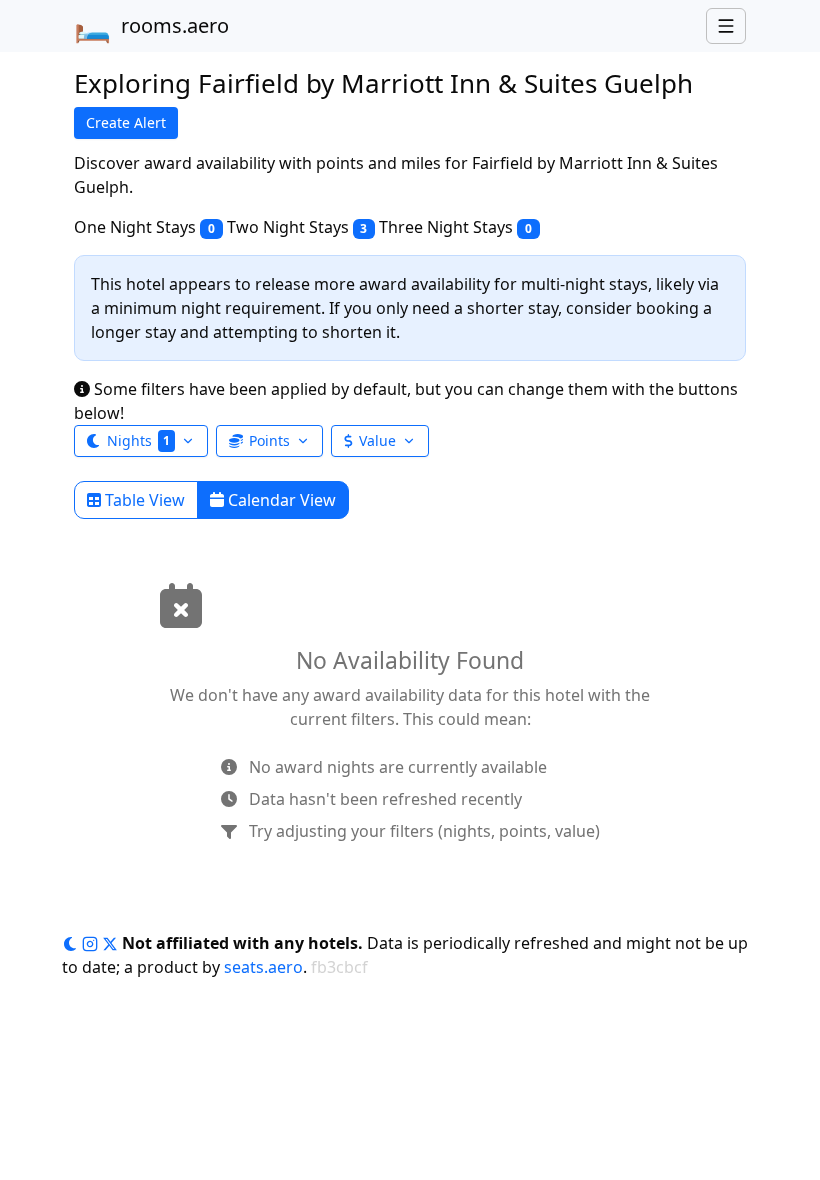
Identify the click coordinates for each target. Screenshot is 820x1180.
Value (377, 440)
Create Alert (126, 122)
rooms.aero (151, 26)
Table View (143, 500)
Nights (138, 440)
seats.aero (263, 967)
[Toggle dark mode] (72, 943)
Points (269, 440)
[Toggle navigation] (726, 26)
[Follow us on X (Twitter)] (112, 943)
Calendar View (280, 500)
